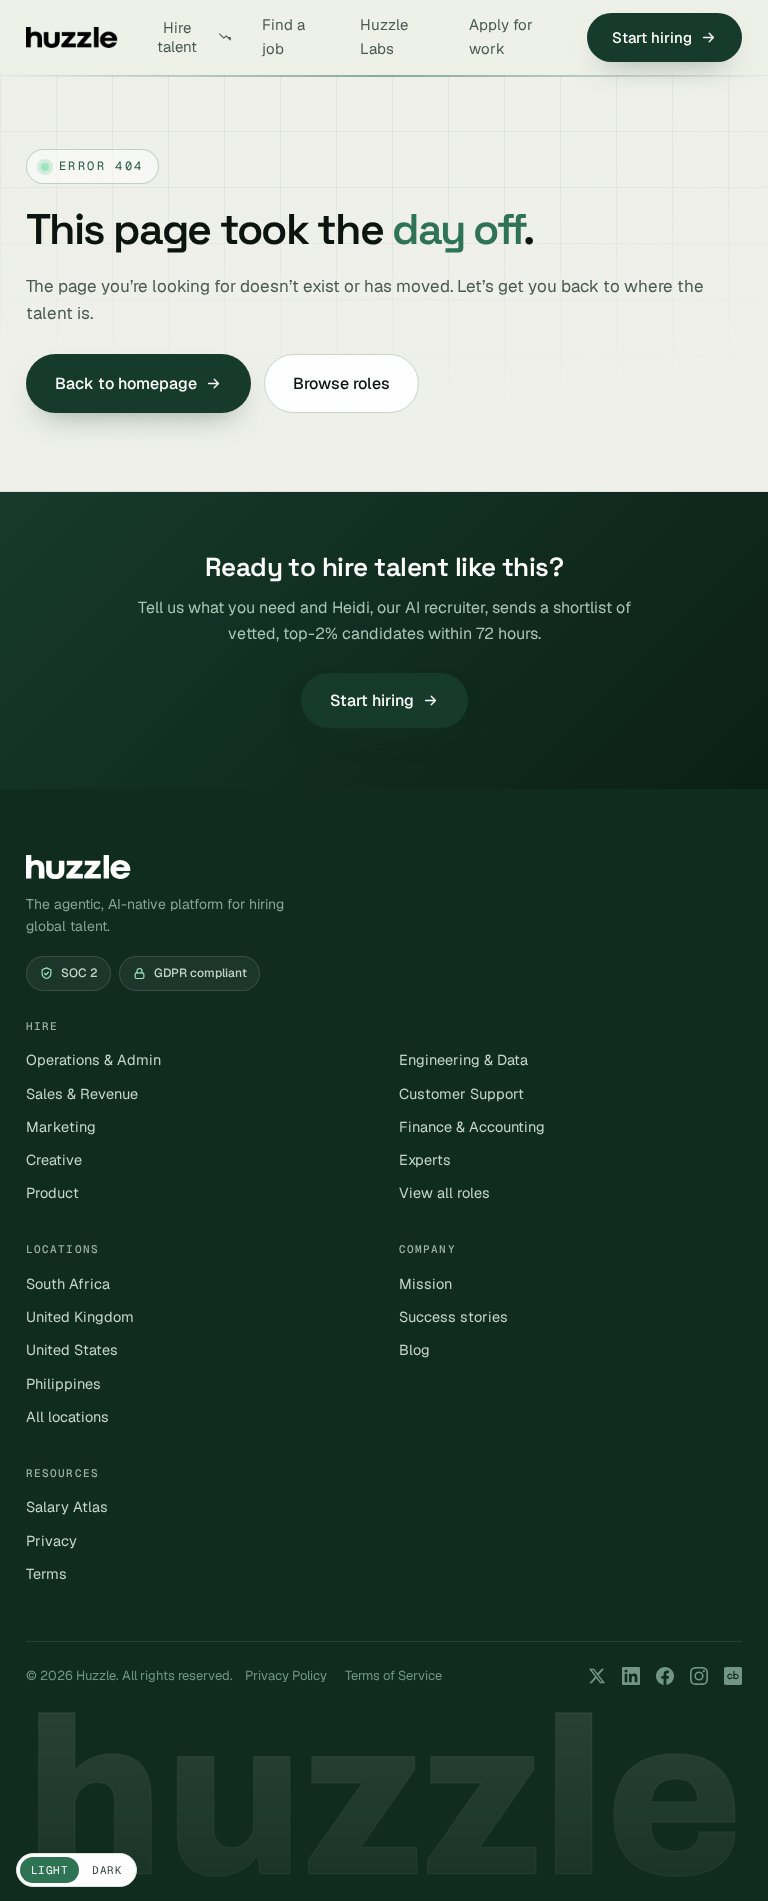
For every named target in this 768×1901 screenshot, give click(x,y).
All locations (67, 1416)
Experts (425, 1159)
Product (52, 1192)
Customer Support (461, 1093)
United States (72, 1349)
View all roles (444, 1192)
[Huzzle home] (72, 37)
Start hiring (652, 37)
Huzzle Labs (384, 36)
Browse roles (341, 383)
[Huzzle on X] (597, 1676)
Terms (46, 1573)
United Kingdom (80, 1316)
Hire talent (177, 37)
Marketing (61, 1126)
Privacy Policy (286, 1675)
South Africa (68, 1283)
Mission (425, 1283)
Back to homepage (126, 383)
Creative (54, 1159)
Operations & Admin (93, 1059)
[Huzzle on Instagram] (699, 1676)
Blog (414, 1349)
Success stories (453, 1316)
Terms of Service (393, 1675)
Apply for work (501, 36)
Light (49, 1870)
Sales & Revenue (82, 1093)
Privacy (51, 1540)
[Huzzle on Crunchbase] (733, 1676)
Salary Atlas (67, 1506)
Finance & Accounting (472, 1126)
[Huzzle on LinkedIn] (631, 1676)
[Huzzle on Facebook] (665, 1676)
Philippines (63, 1383)
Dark (107, 1870)
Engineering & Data (463, 1059)
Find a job (283, 36)
